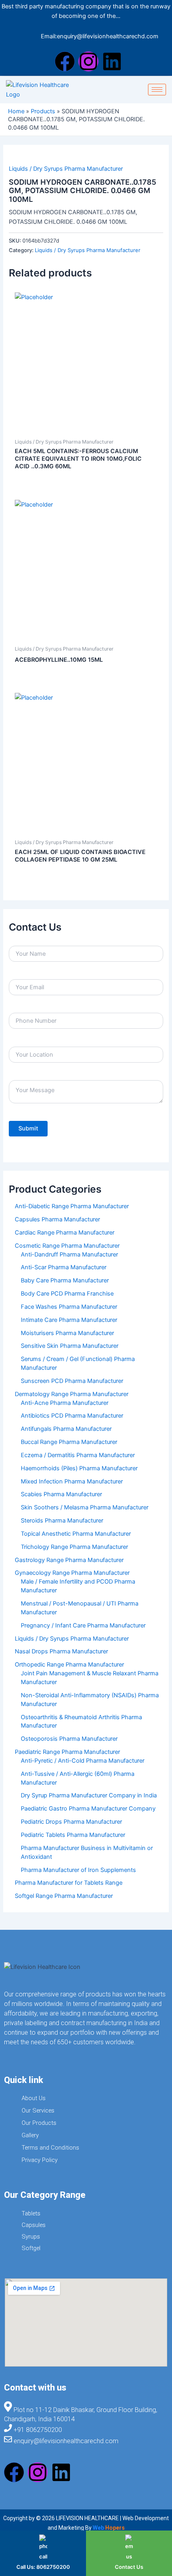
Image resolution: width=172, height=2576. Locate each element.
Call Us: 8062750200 (43, 2567)
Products (43, 111)
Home (16, 111)
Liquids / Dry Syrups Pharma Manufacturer (66, 169)
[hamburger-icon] (157, 90)
